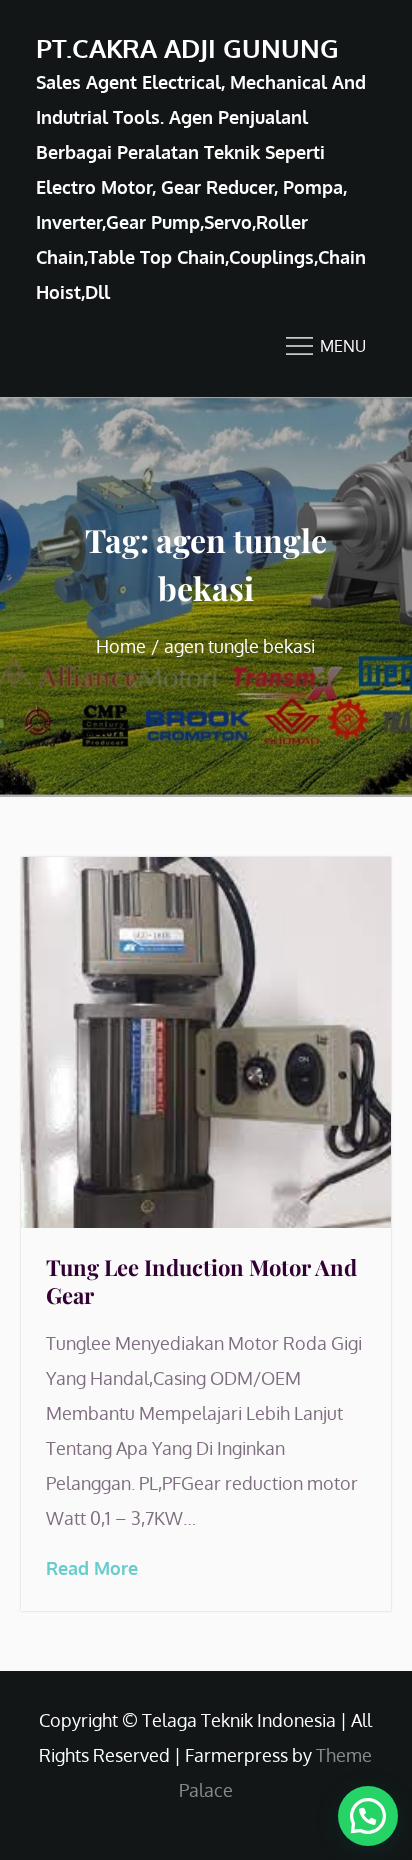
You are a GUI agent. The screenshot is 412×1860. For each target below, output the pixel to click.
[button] (368, 1816)
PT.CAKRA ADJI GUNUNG (187, 47)
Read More (92, 1568)
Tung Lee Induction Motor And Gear (201, 1281)
